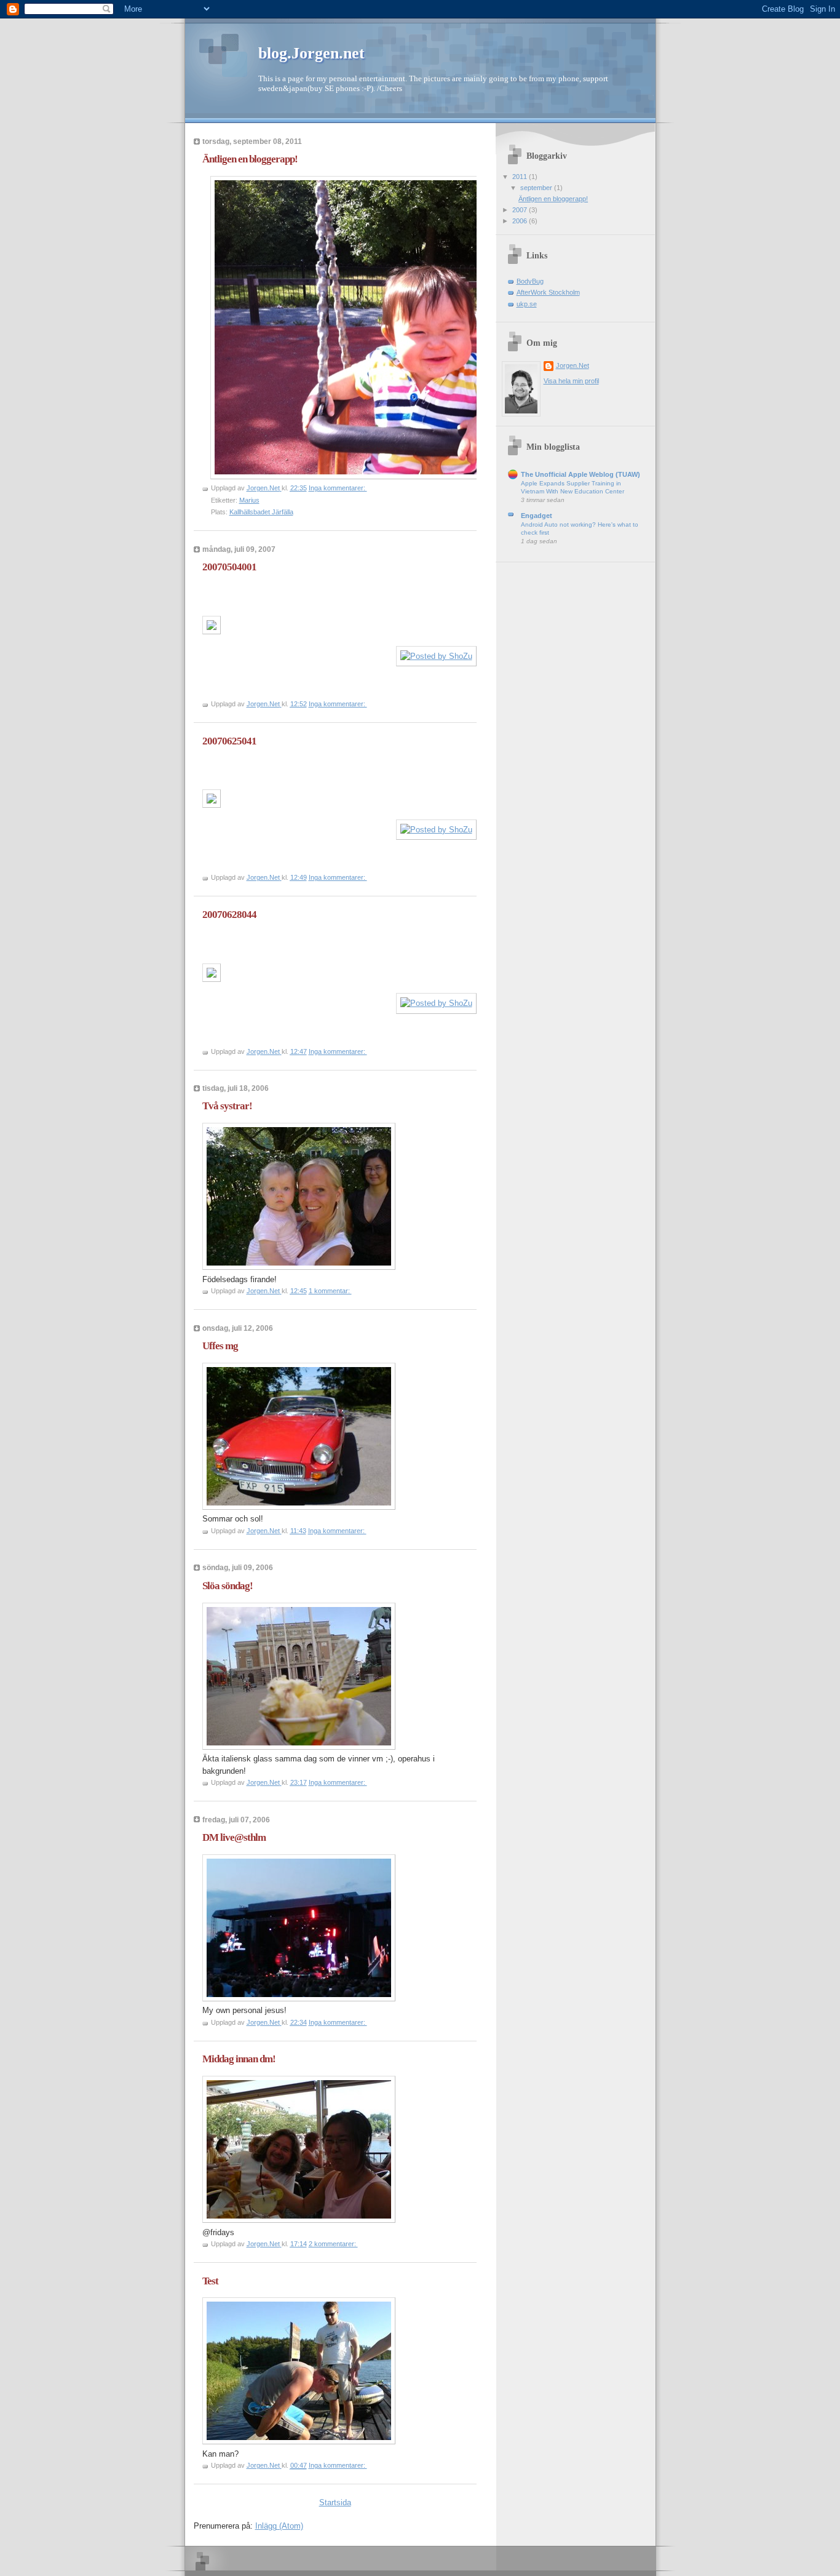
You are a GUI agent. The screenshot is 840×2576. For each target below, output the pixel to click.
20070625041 (229, 741)
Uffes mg (220, 1346)
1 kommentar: (330, 1291)
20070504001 (229, 567)
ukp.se (527, 304)
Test (210, 2281)
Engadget (537, 516)
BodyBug (530, 281)
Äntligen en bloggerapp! (250, 159)
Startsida (335, 2502)
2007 (521, 210)
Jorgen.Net (573, 365)
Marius (249, 500)
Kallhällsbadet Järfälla (261, 512)
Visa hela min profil (571, 381)
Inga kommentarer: (338, 488)
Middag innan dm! (239, 2059)
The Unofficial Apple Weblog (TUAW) (580, 474)
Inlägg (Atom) (279, 2526)
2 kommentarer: (333, 2244)
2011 (521, 177)
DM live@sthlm (234, 1837)
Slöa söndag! (228, 1586)
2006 (521, 221)
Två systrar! (227, 1106)
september (537, 188)
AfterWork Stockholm (548, 292)
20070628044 (229, 915)
